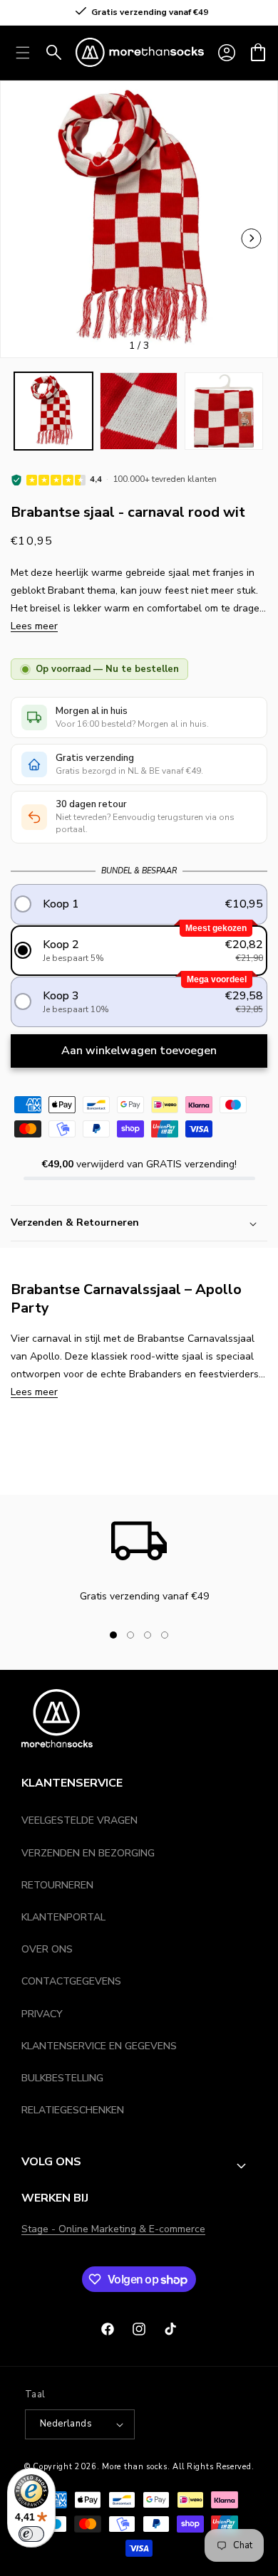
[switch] (31, 2534)
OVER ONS (47, 1949)
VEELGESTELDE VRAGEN (79, 1820)
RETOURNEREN (57, 1885)
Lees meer (34, 626)
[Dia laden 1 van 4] (113, 1635)
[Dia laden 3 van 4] (148, 1635)
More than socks (135, 2467)
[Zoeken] (54, 53)
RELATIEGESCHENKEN (73, 2110)
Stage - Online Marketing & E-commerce (113, 2229)
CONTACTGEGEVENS (71, 1981)
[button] (258, 53)
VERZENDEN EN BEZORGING (88, 1853)
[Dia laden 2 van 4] (130, 1635)
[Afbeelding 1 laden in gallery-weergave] (53, 411)
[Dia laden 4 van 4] (165, 1635)
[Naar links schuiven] (252, 238)
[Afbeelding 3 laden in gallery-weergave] (224, 411)
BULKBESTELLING (62, 2078)
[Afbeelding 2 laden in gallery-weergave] (139, 411)
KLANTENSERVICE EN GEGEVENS (99, 2046)
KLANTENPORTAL (63, 1917)
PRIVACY (42, 2014)
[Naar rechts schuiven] (189, 1635)
